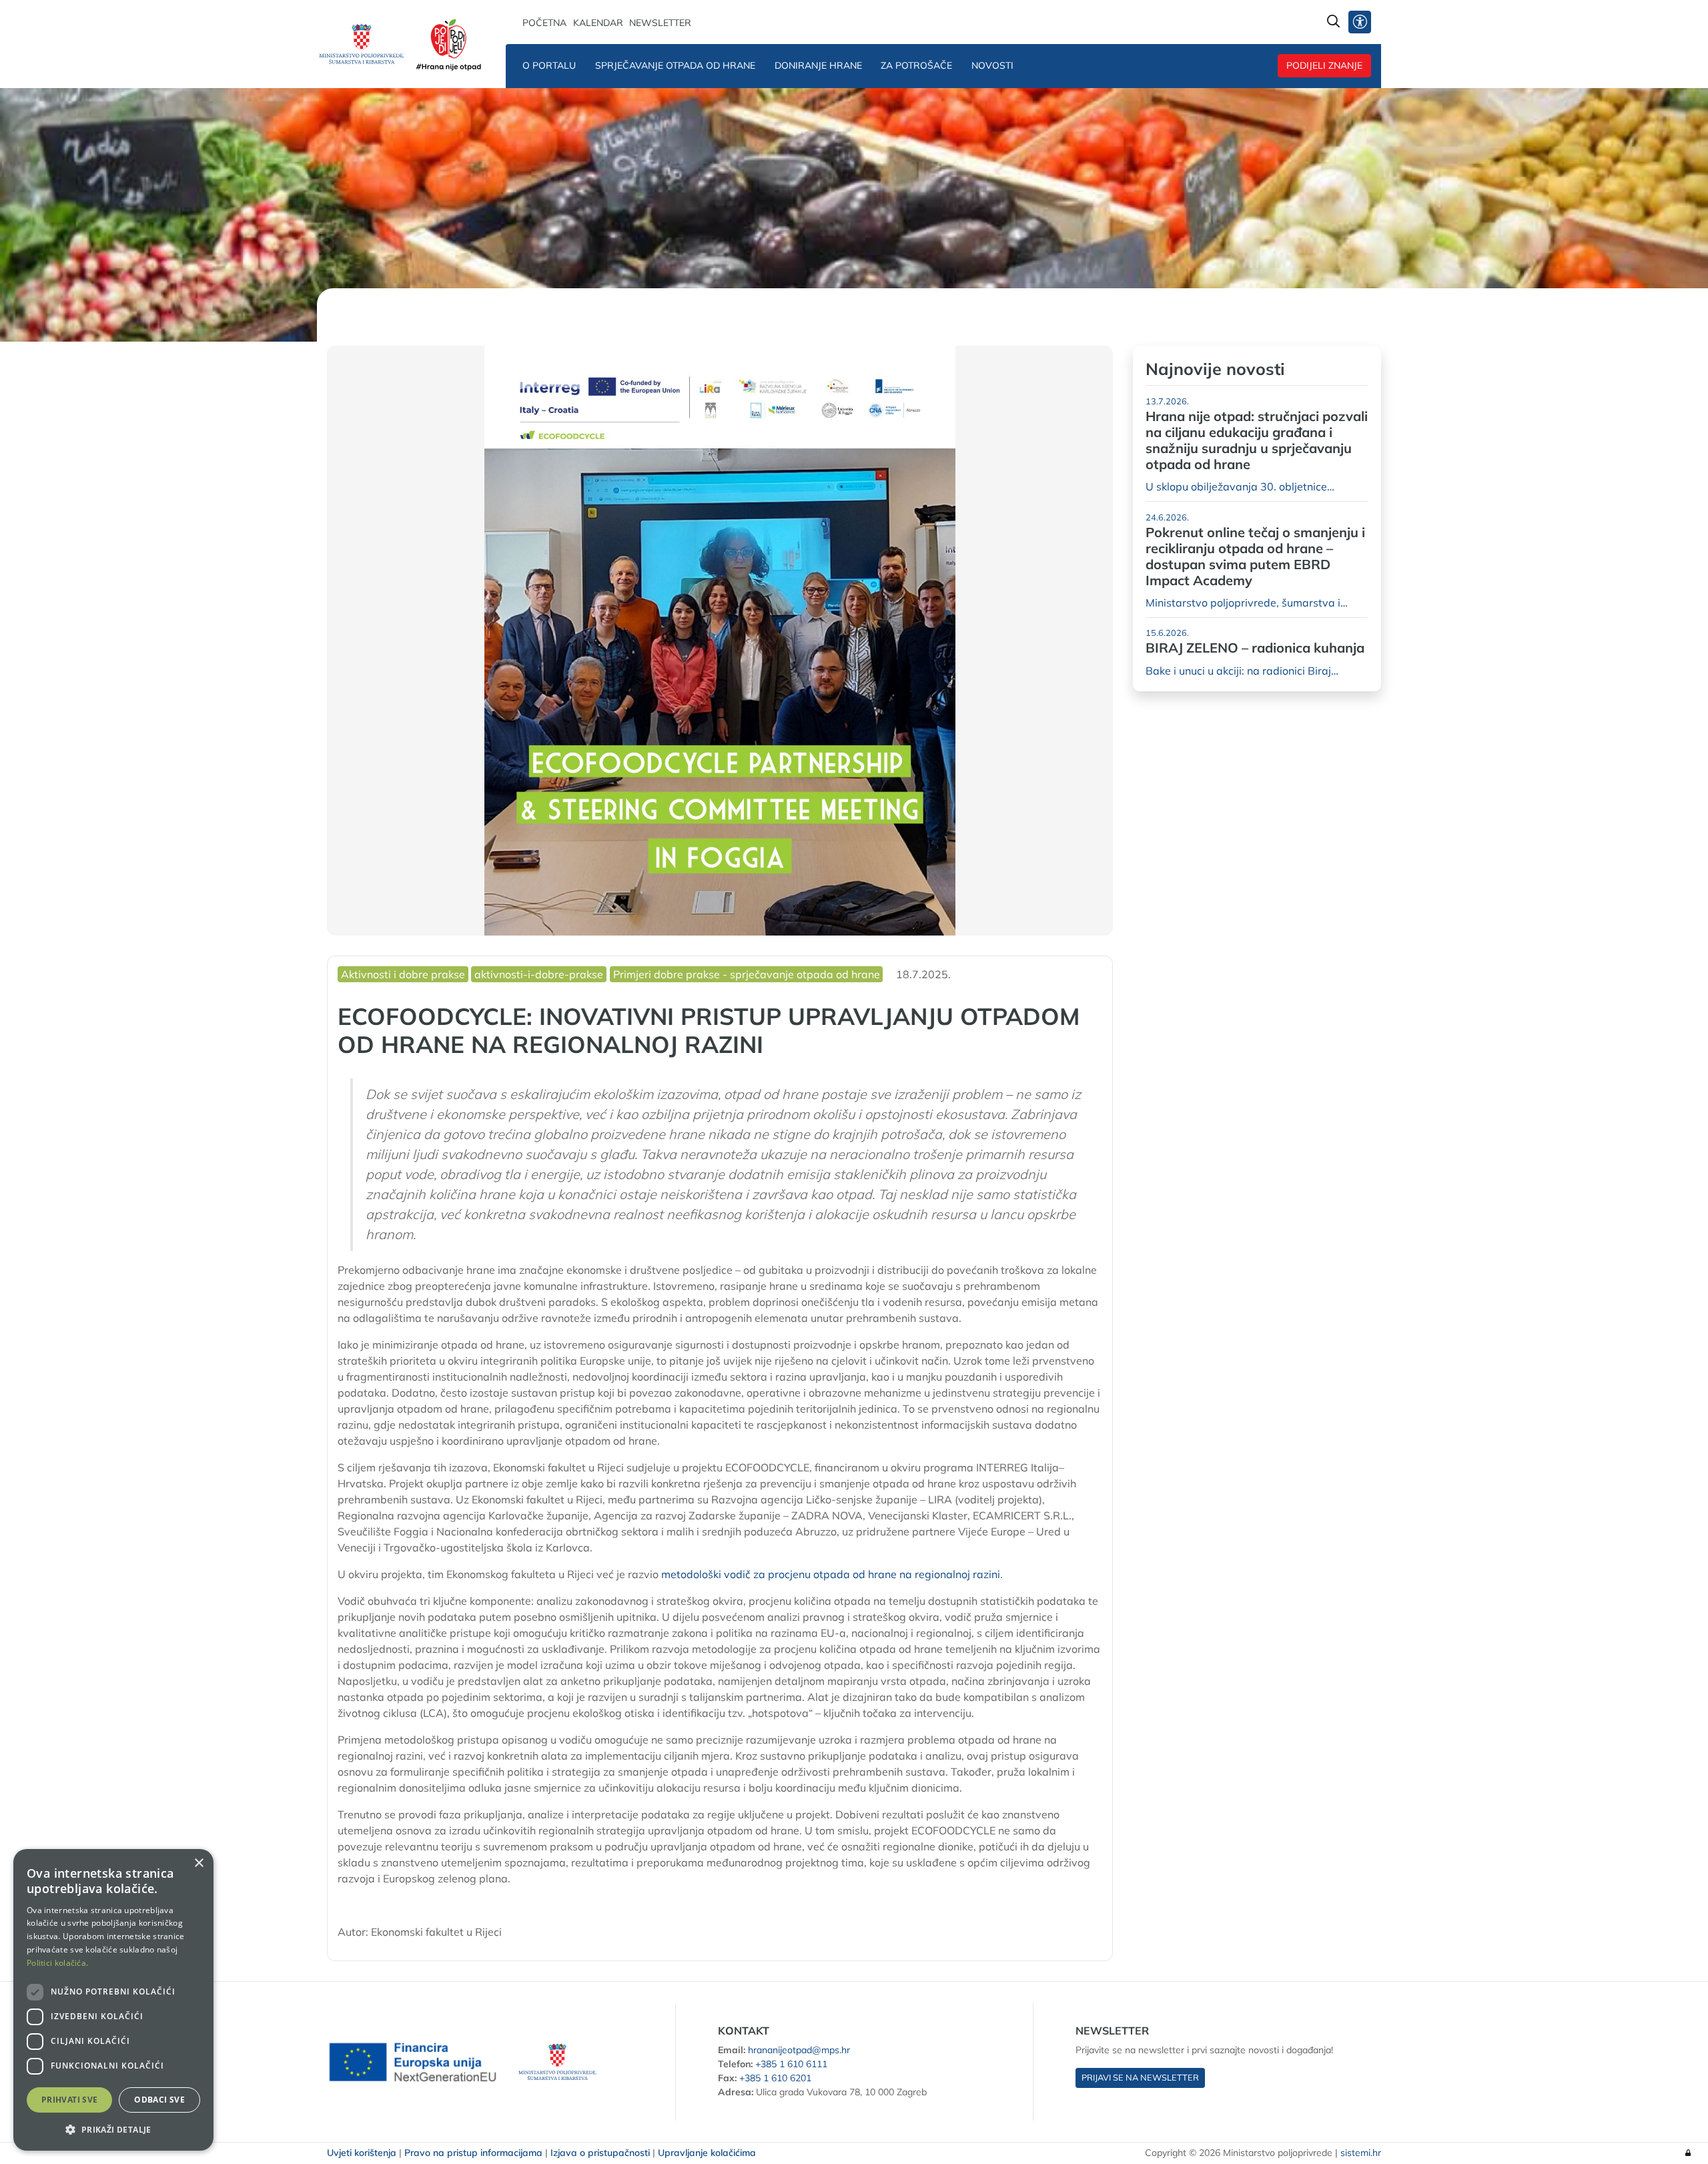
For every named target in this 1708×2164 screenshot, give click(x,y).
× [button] (198, 1863)
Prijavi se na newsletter (1140, 2077)
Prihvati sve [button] (70, 2100)
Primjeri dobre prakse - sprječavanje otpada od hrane (747, 974)
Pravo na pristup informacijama (473, 2153)
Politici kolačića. (57, 1963)
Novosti (992, 65)
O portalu (549, 65)
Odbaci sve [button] (159, 2100)
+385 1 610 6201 (775, 2078)
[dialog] (113, 2000)
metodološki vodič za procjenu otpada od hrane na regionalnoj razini (831, 1574)
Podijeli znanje (1324, 65)
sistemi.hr (1361, 2153)
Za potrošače (916, 65)
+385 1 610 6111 (791, 2064)
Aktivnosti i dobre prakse (403, 974)
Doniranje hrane (818, 65)
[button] (113, 2129)
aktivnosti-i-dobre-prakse (539, 974)
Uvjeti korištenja (362, 2153)
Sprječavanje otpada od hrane (675, 65)
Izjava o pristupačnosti (600, 2153)
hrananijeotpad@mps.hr (799, 2050)
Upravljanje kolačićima (707, 2153)
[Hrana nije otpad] (451, 44)
